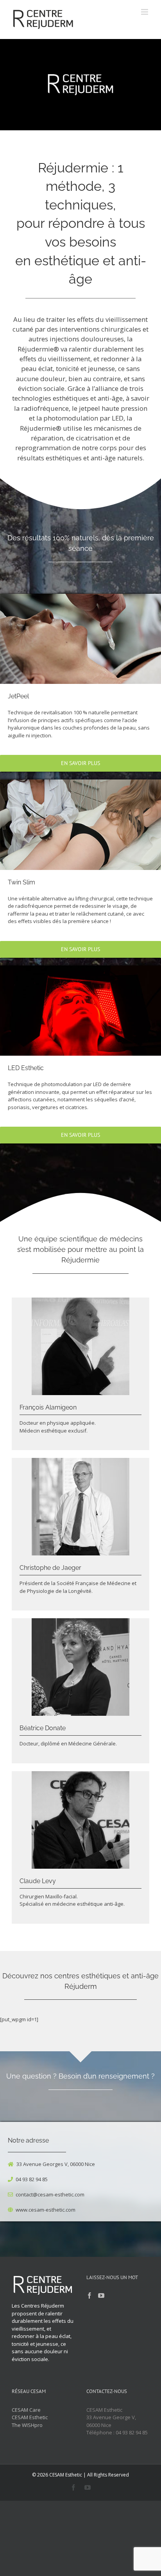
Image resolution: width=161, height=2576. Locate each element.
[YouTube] (101, 2295)
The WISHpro (27, 2425)
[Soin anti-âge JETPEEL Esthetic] (80, 596)
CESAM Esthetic (30, 2417)
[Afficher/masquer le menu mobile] (145, 12)
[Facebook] (89, 2295)
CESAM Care (26, 2410)
